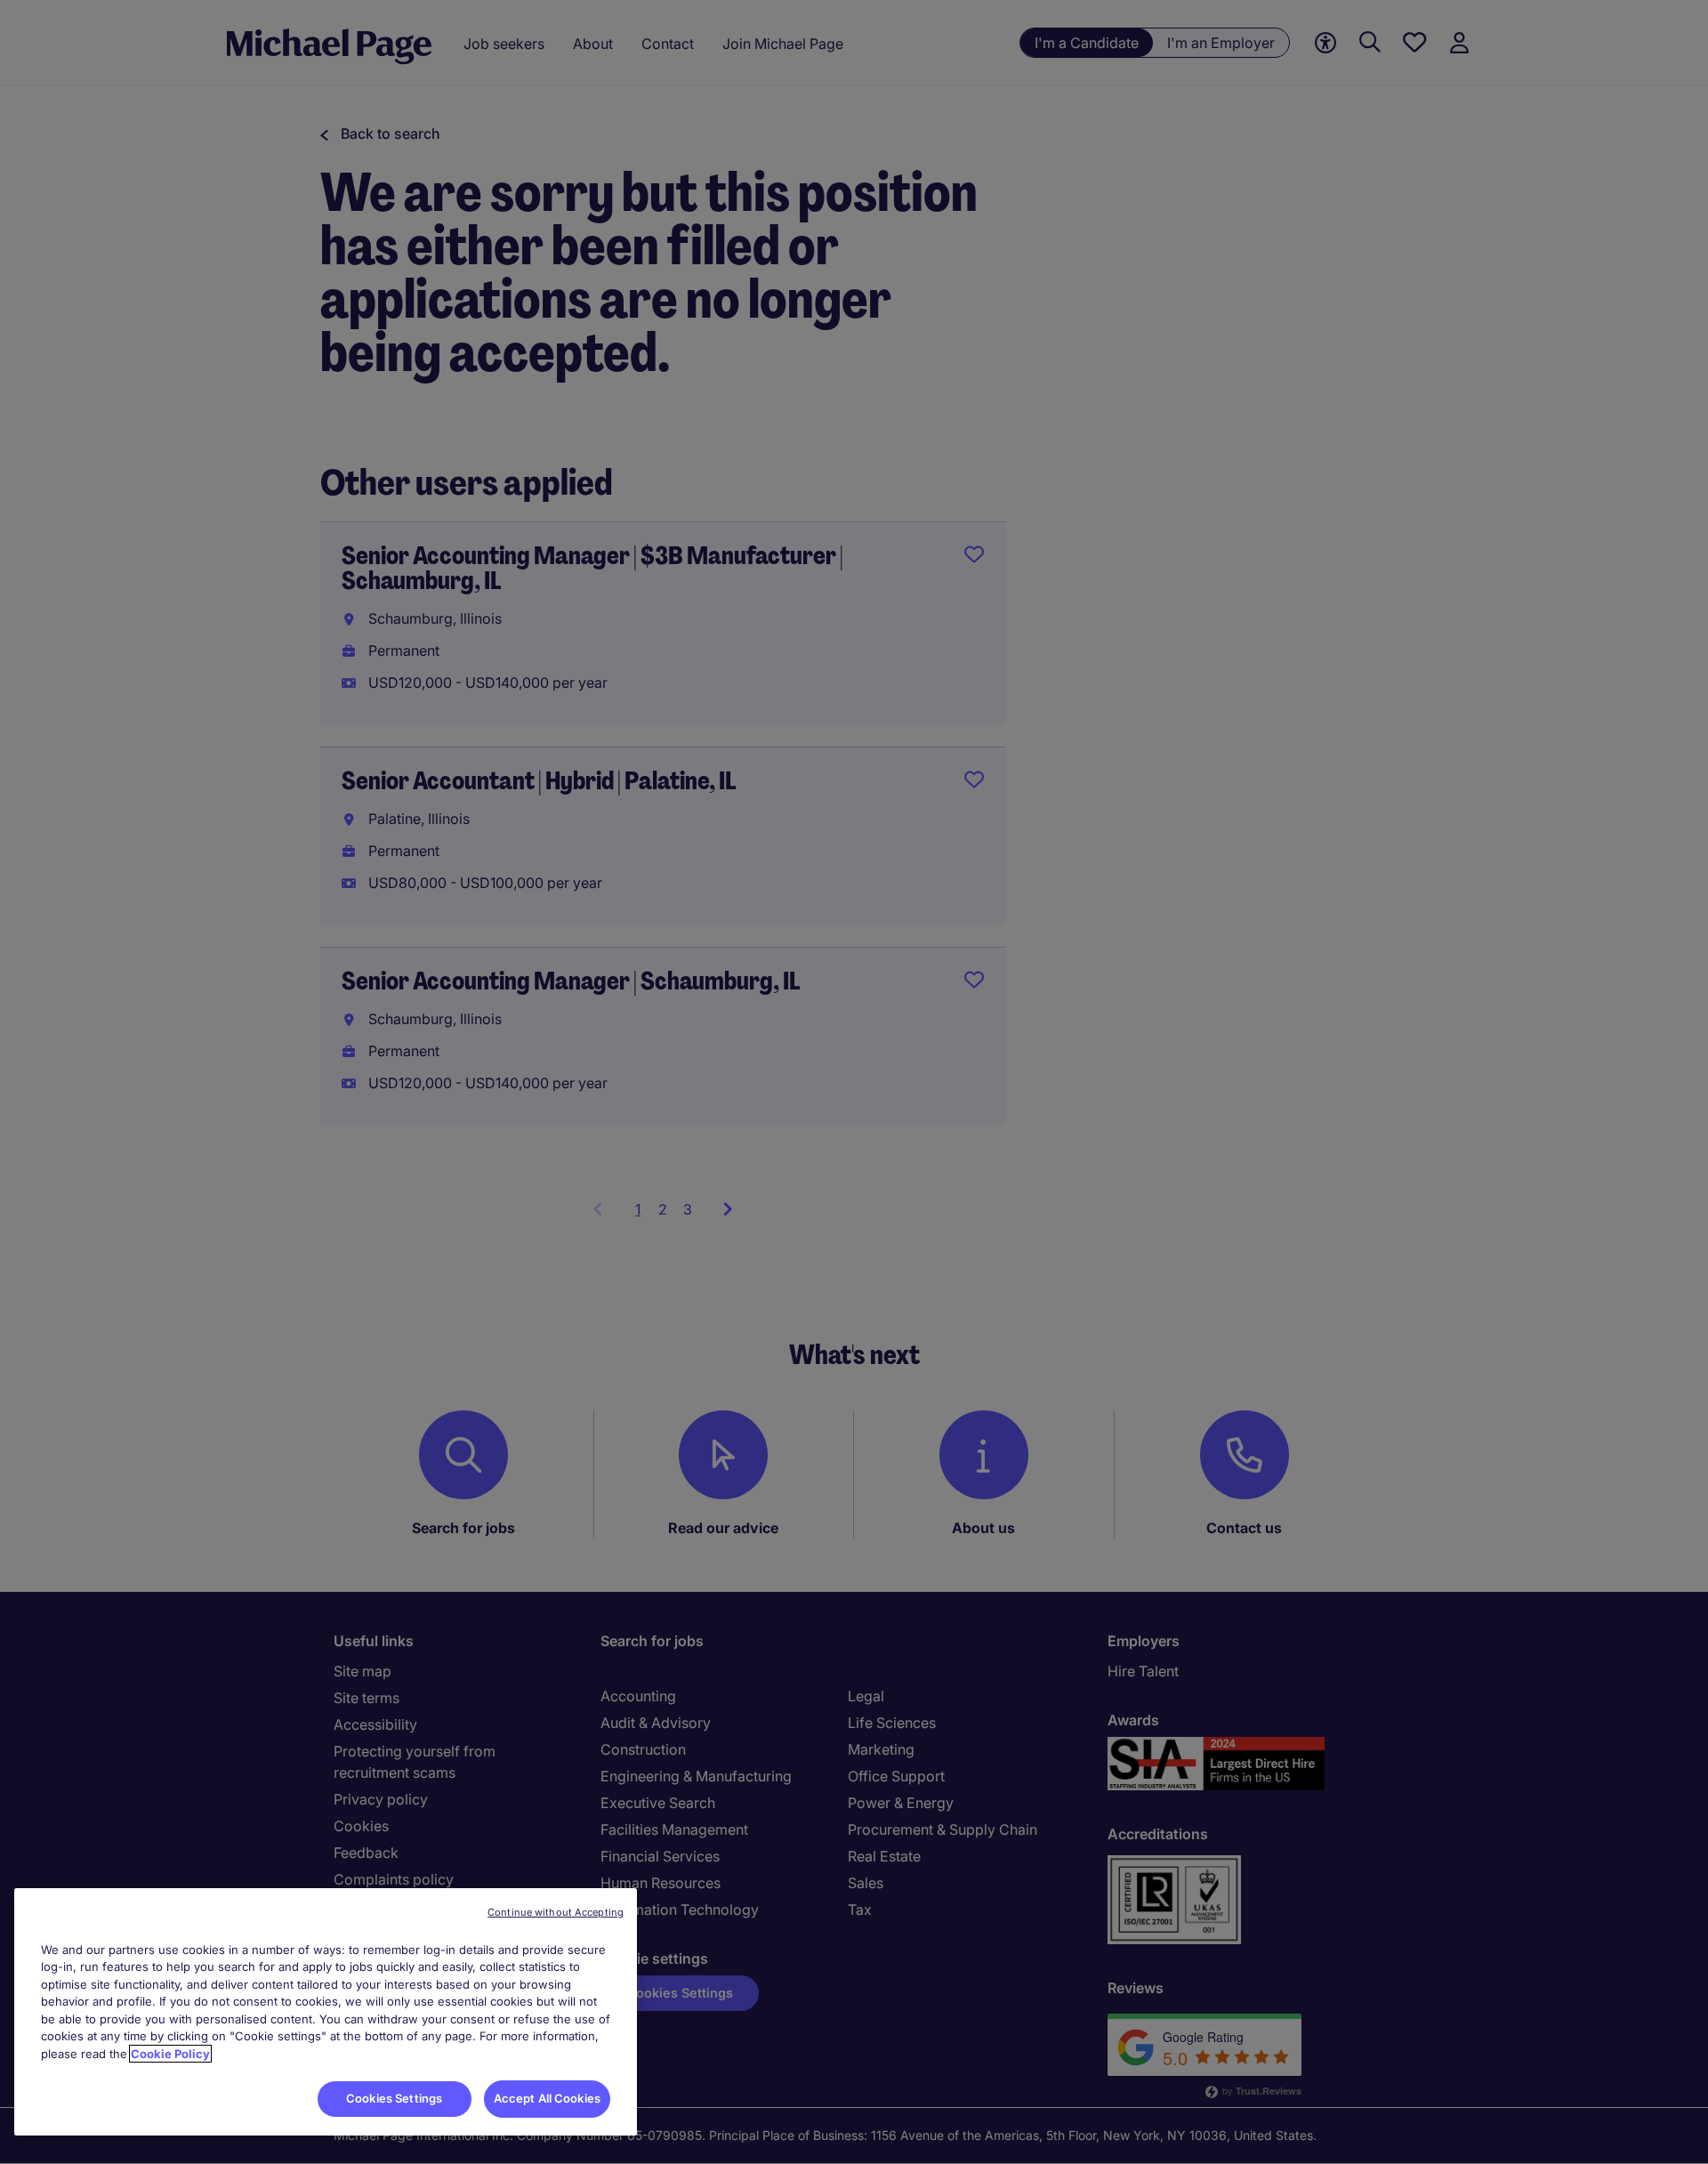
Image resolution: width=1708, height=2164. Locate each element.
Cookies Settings (394, 2098)
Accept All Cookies (547, 2098)
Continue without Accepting (556, 1912)
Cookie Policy (170, 2054)
